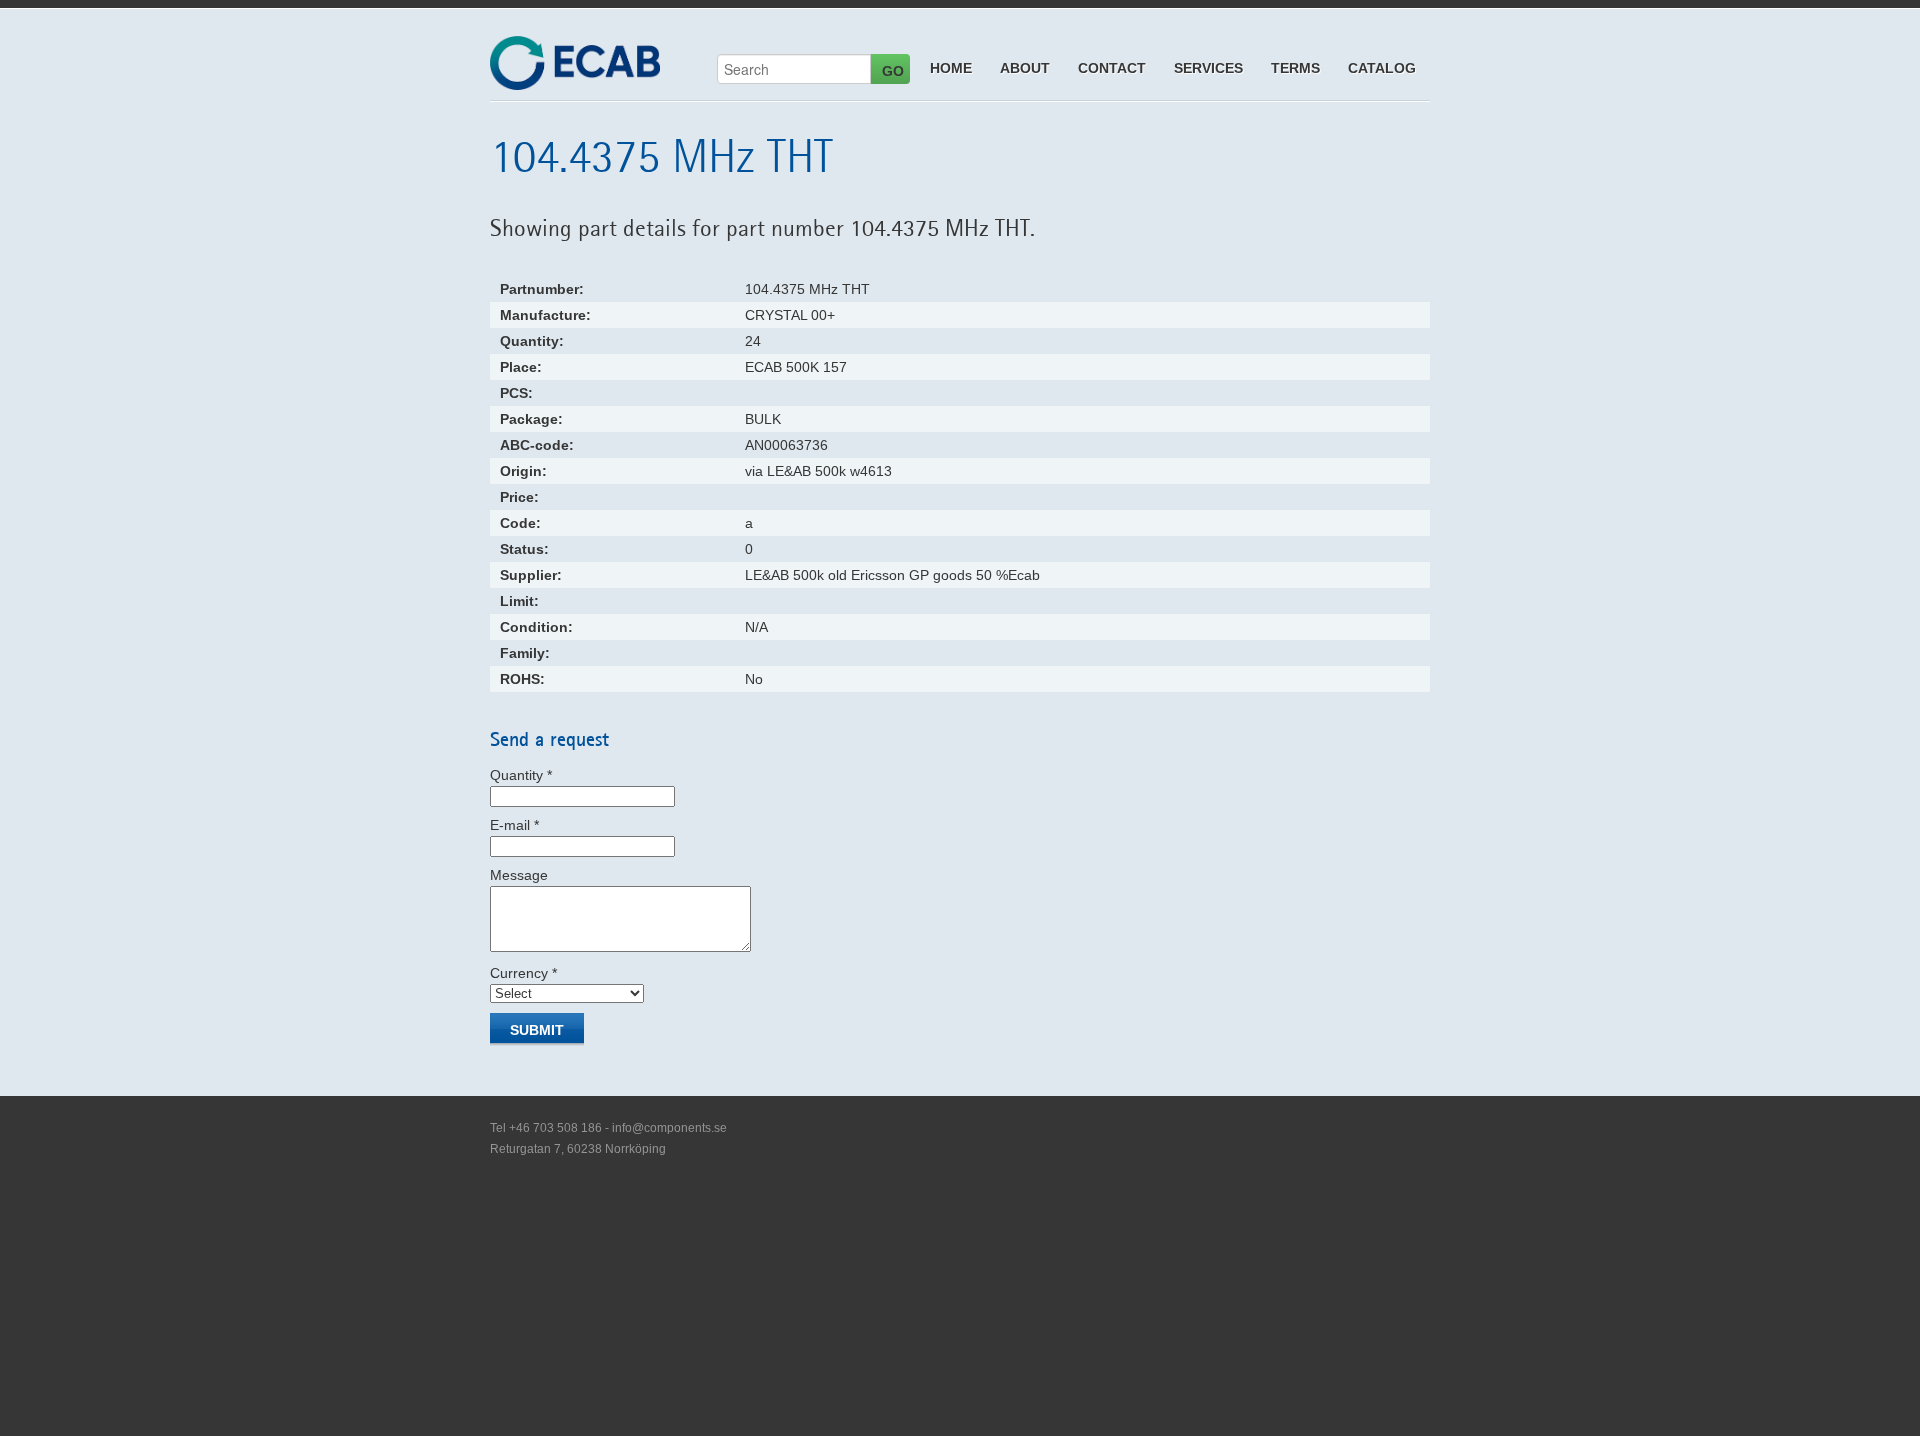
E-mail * (514, 825)
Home (951, 68)
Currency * (523, 973)
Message (519, 875)
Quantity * (521, 775)
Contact (1112, 68)
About (1025, 68)
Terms (1295, 68)
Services (1208, 68)
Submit (537, 1030)
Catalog (1382, 68)
